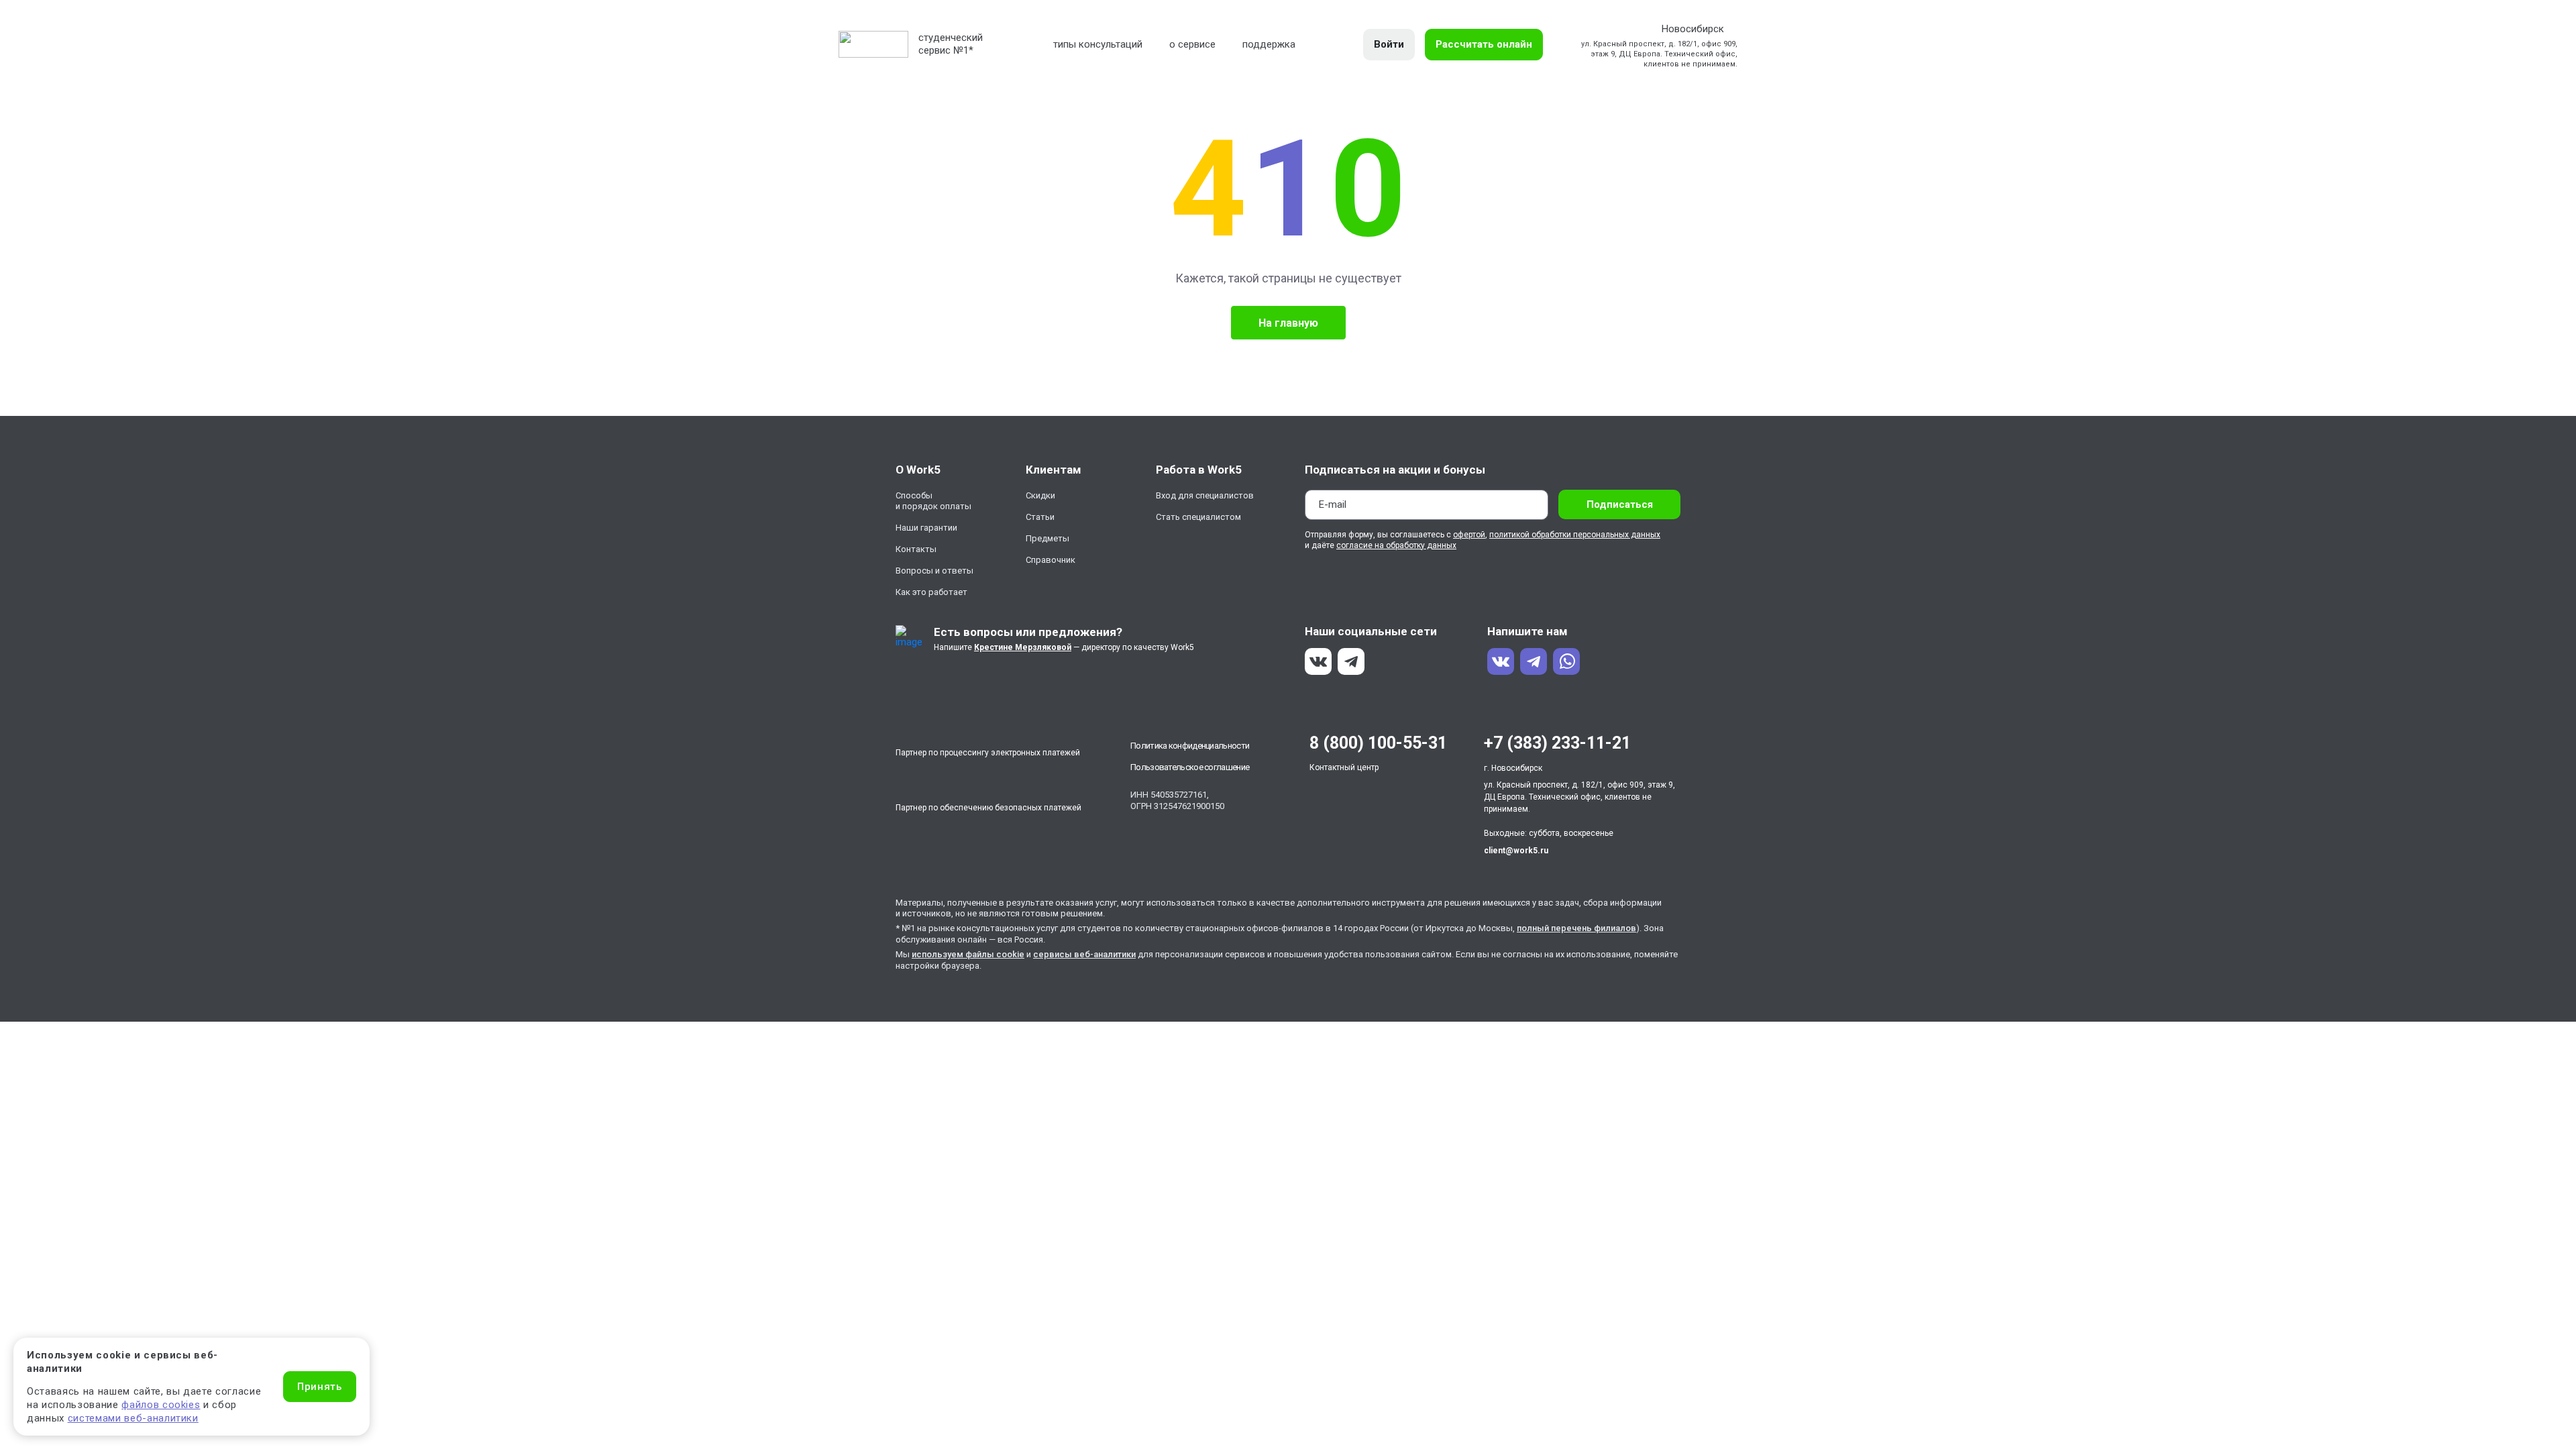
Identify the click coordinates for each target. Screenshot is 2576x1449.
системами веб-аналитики (133, 1418)
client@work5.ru (1516, 851)
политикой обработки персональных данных (1575, 535)
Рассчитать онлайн (1484, 44)
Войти (1389, 44)
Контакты (916, 549)
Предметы (1048, 538)
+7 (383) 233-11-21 (1557, 743)
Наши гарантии (926, 528)
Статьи (1040, 517)
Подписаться (1620, 504)
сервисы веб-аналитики (1084, 954)
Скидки (1040, 495)
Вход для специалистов (1205, 495)
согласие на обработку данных (1396, 545)
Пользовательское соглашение (1190, 767)
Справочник (1051, 560)
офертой (1469, 535)
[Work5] (873, 44)
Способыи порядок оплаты (933, 501)
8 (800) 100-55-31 (1378, 743)
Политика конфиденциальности (1190, 746)
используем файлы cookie (968, 954)
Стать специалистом (1198, 517)
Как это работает (931, 592)
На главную (1288, 323)
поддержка (1269, 44)
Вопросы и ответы (934, 571)
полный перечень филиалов (1576, 928)
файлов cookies (161, 1405)
